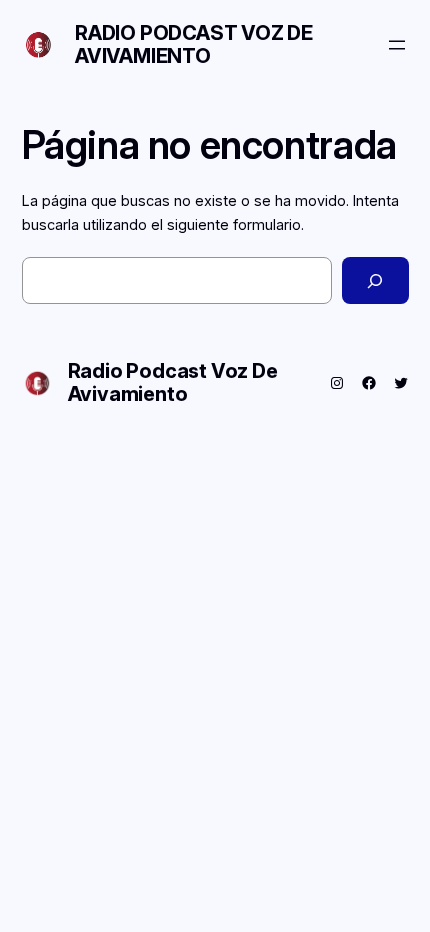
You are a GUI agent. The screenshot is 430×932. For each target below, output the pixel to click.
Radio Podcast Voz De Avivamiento (194, 44)
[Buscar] (375, 280)
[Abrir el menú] (397, 45)
